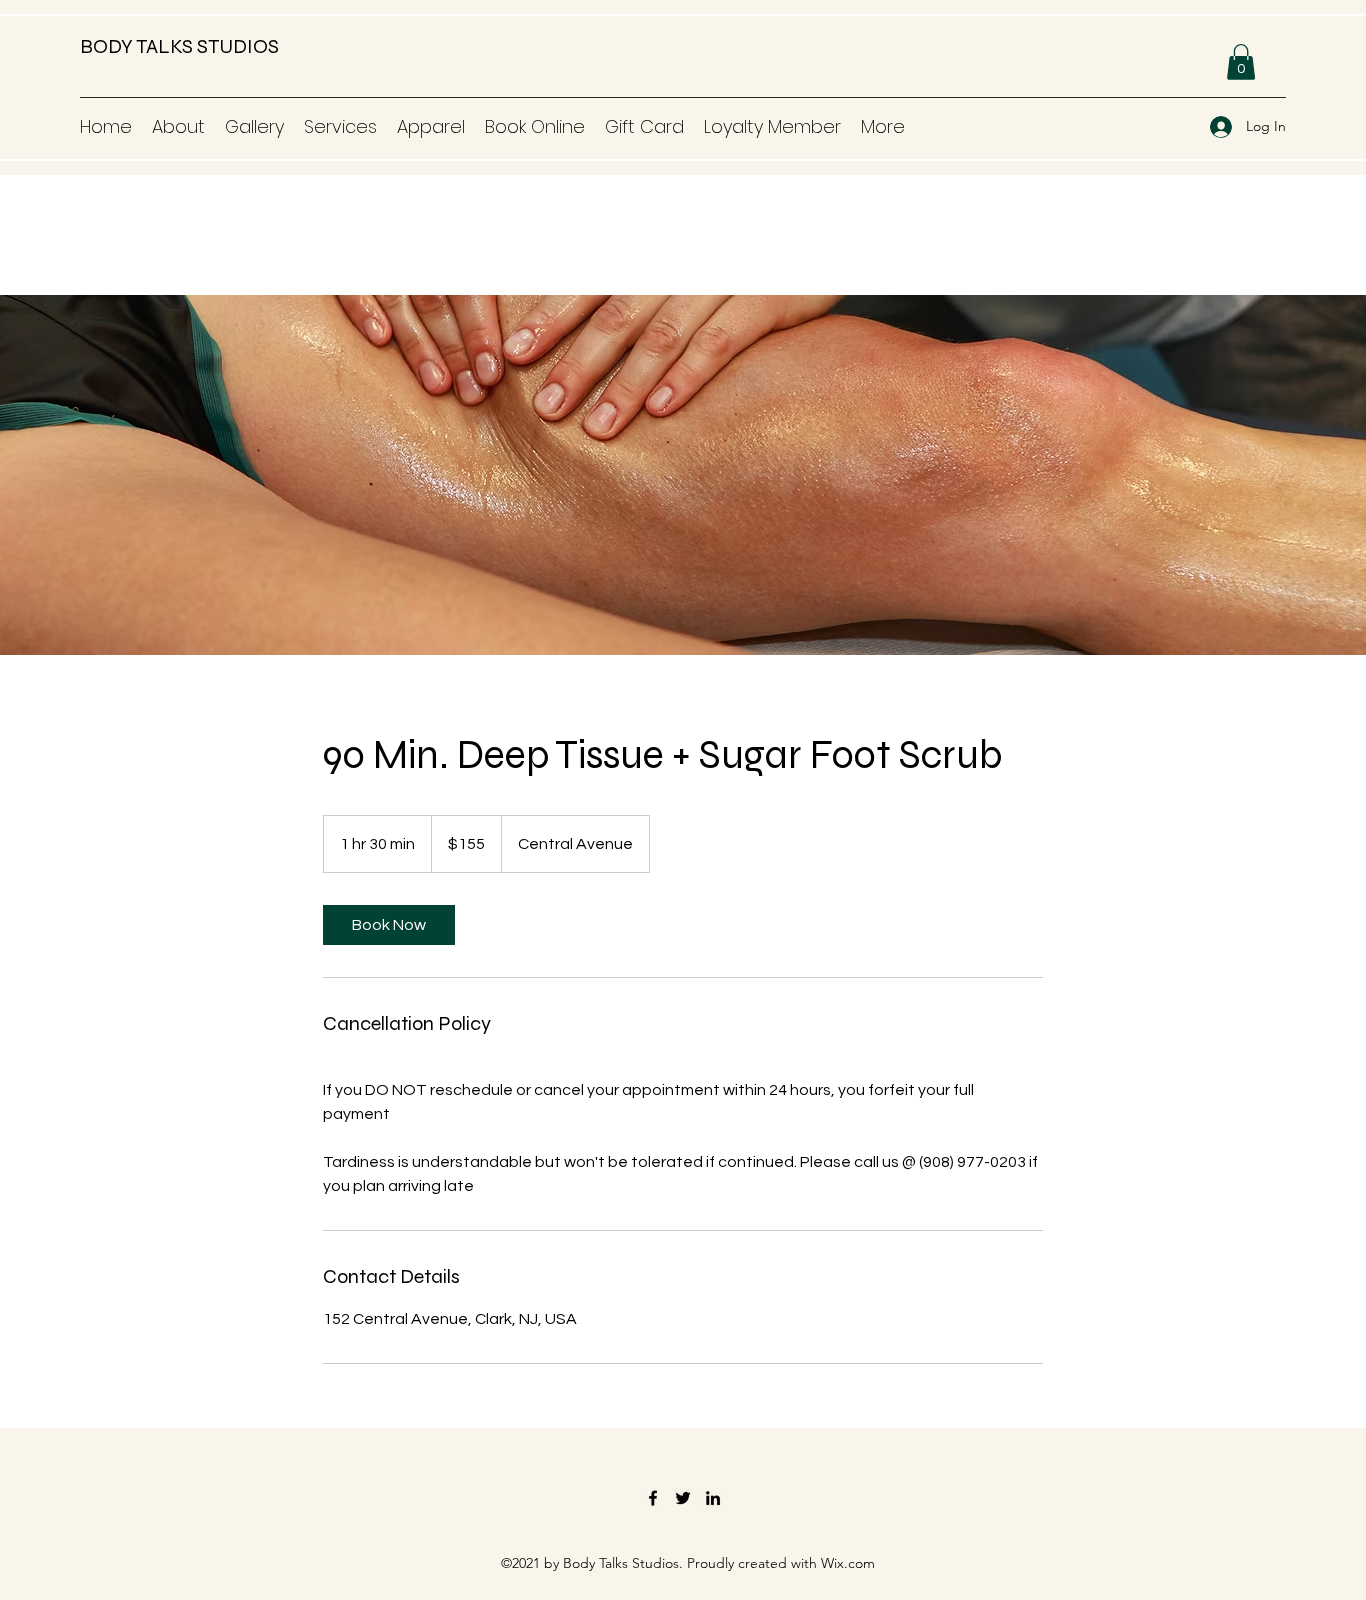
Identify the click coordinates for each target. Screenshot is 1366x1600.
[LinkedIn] (713, 1498)
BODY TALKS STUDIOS (179, 46)
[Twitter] (683, 1498)
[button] (1241, 62)
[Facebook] (653, 1498)
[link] (389, 925)
